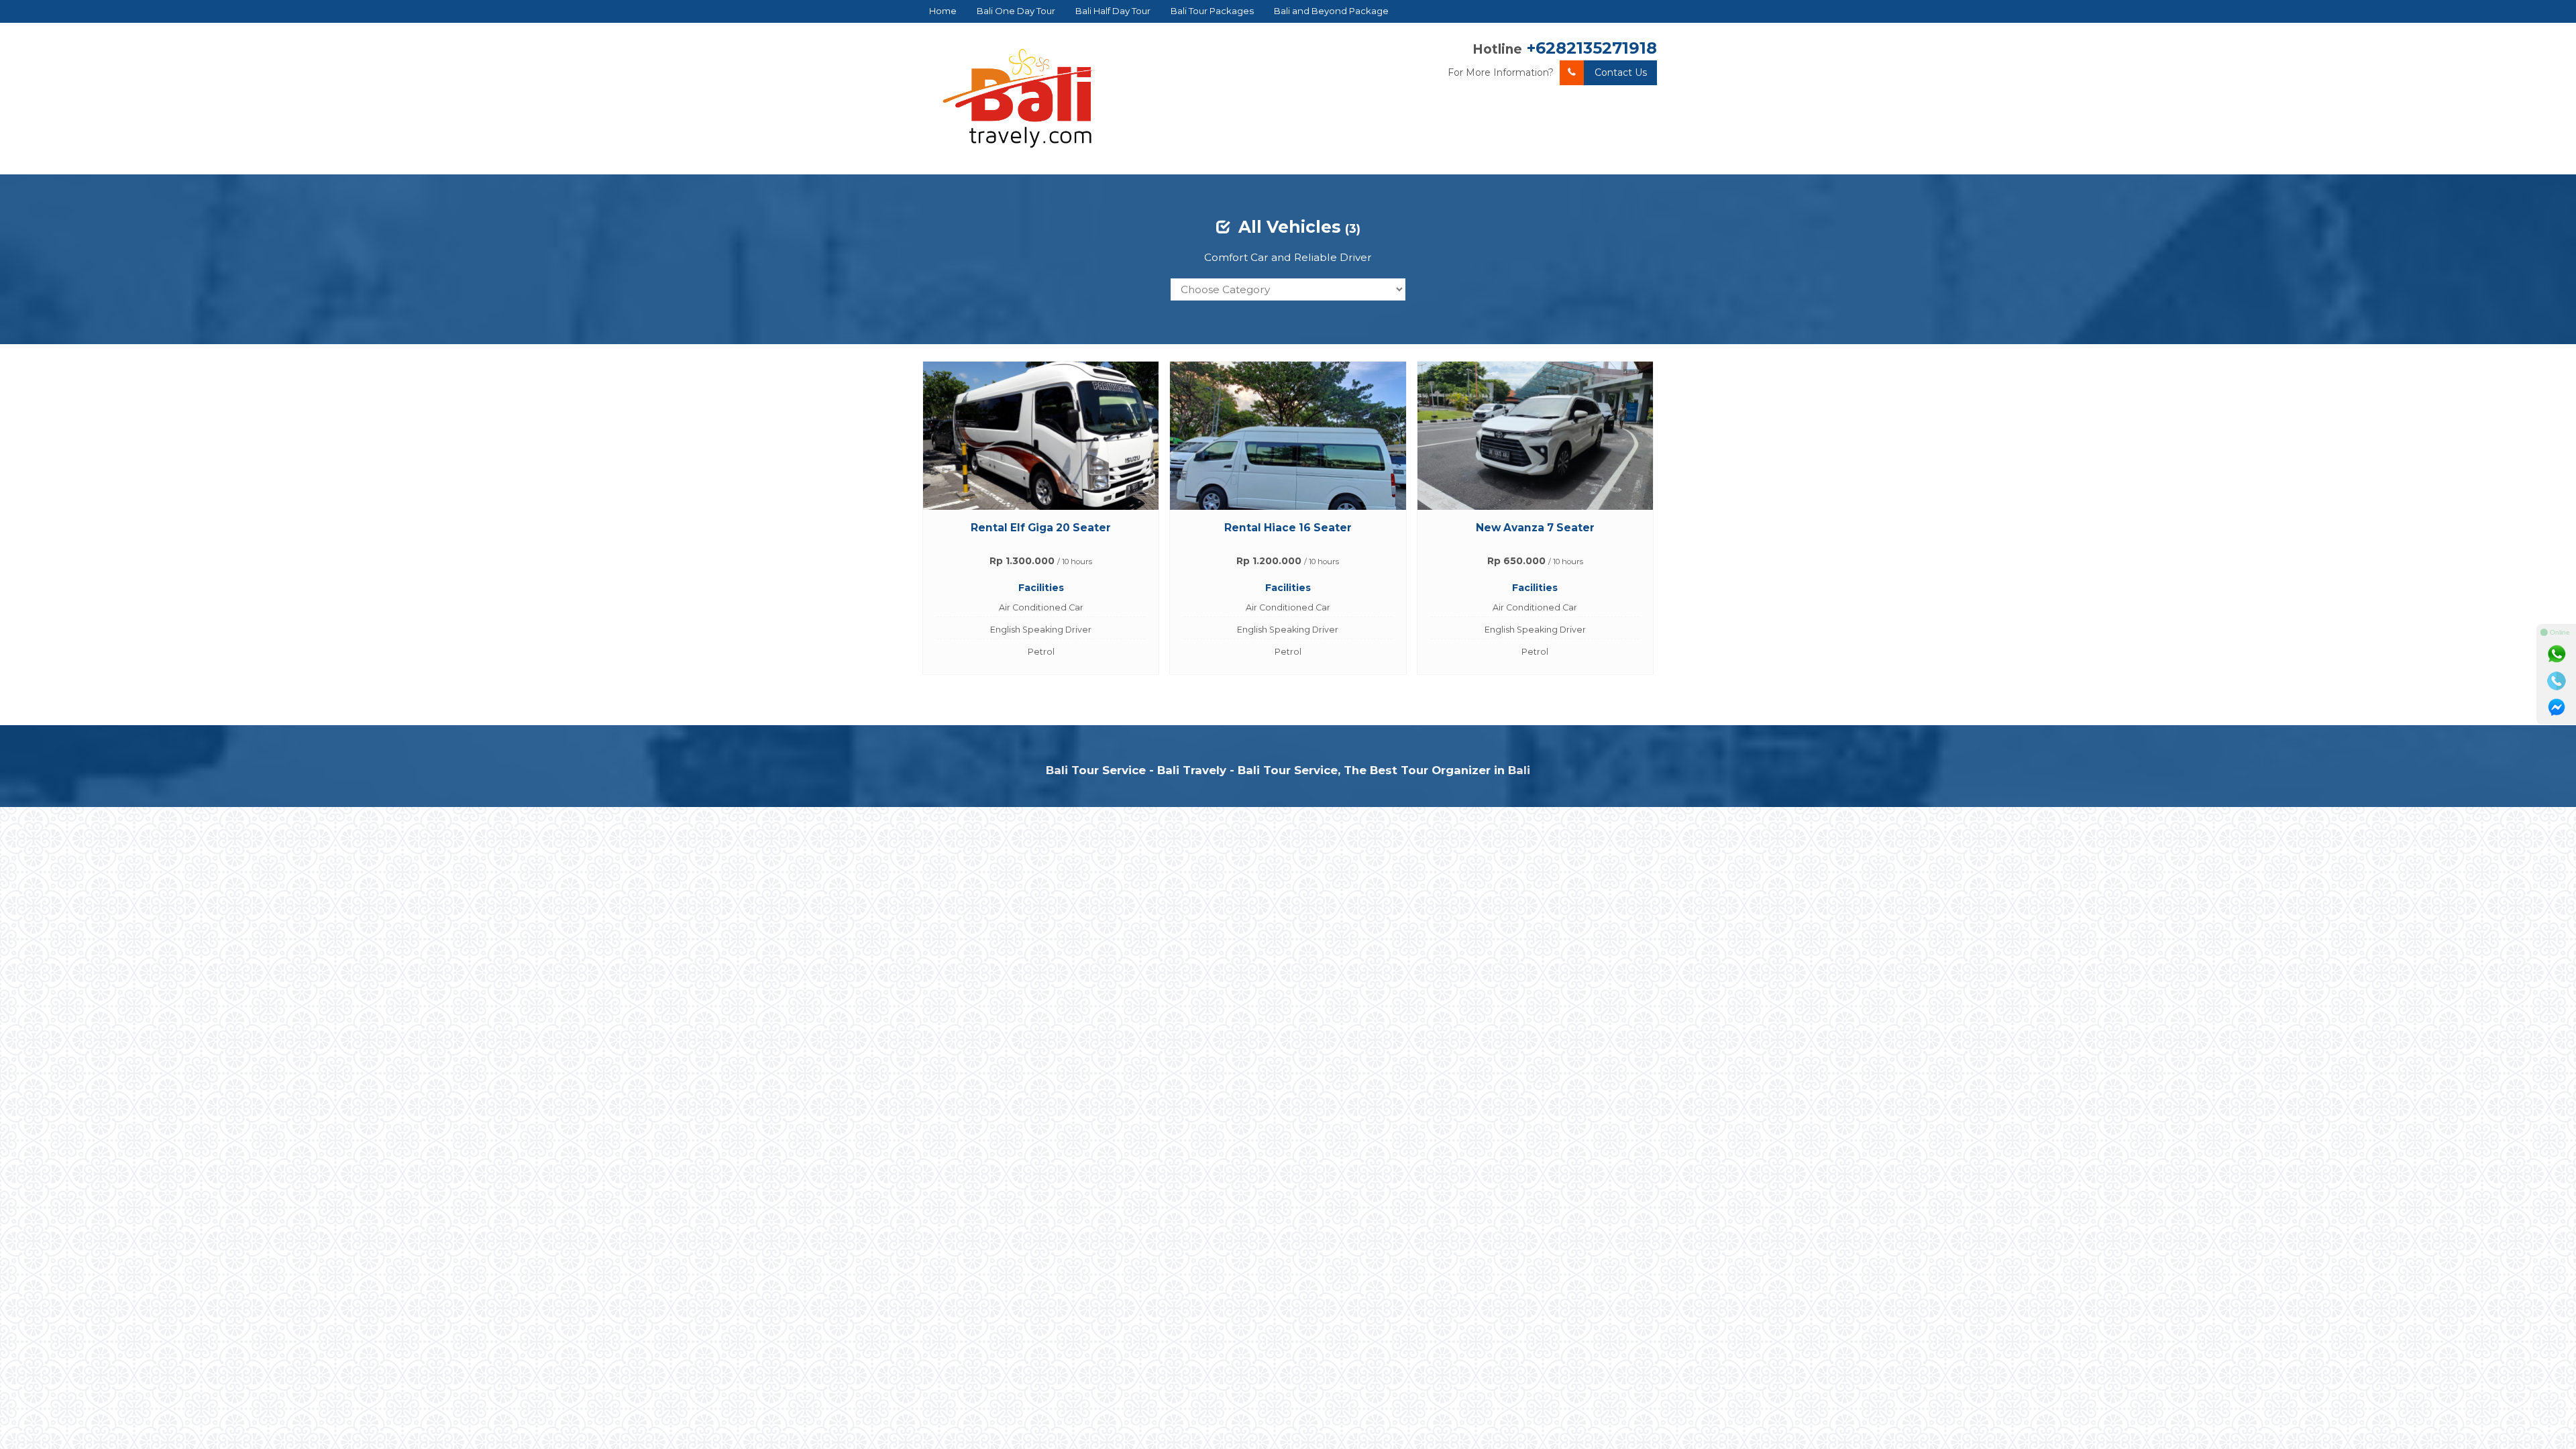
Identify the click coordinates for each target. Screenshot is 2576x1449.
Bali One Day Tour (1016, 11)
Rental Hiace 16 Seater (1288, 528)
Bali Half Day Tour (1113, 11)
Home (943, 11)
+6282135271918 (1592, 48)
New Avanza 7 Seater (1535, 528)
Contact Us (1621, 72)
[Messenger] (2557, 708)
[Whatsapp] (2557, 654)
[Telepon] (2557, 681)
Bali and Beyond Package (1331, 11)
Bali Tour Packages (1212, 11)
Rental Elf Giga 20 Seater (1041, 528)
